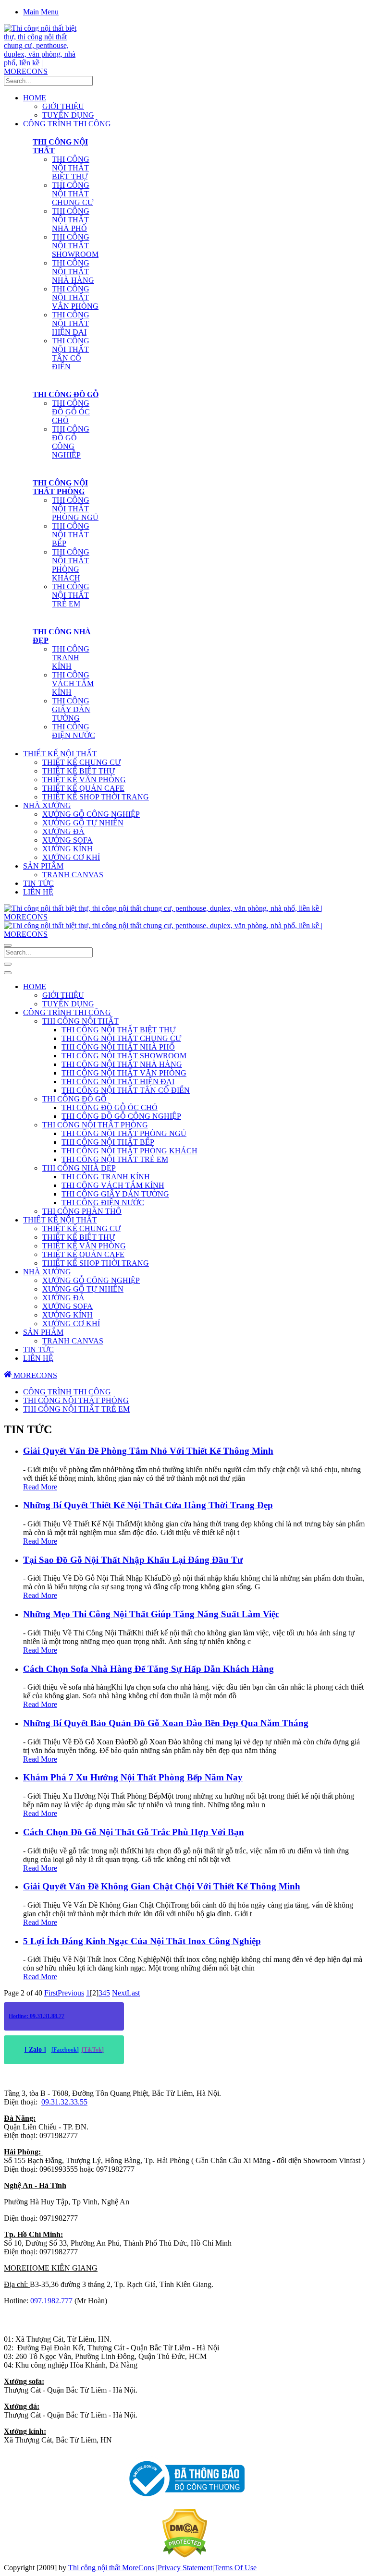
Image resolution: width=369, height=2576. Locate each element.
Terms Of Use (235, 2568)
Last (133, 1993)
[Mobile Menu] (8, 964)
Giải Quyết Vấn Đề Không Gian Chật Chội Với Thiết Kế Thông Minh (162, 1886)
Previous (71, 1993)
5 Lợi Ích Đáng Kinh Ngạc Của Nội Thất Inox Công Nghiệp (142, 1941)
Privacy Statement (185, 2568)
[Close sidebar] (8, 973)
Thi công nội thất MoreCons (111, 2568)
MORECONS (34, 1375)
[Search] (8, 945)
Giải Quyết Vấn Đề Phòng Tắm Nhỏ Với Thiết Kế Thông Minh (148, 1451)
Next (119, 1993)
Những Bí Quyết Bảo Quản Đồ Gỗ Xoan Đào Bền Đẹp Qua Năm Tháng (166, 1723)
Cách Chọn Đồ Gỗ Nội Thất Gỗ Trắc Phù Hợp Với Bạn (134, 1832)
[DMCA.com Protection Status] (185, 2555)
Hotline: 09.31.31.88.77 (37, 2016)
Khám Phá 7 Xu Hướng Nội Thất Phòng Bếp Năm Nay (133, 1777)
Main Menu (41, 12)
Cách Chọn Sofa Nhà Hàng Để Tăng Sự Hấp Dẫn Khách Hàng (148, 1669)
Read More (40, 1487)
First (51, 1993)
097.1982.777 (51, 2301)
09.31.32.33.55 (64, 2102)
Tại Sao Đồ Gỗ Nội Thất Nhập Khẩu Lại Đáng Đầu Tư (133, 1560)
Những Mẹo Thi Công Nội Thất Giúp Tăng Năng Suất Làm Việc (151, 1614)
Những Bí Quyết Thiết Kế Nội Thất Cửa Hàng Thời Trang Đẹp (148, 1505)
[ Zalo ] (35, 2050)
